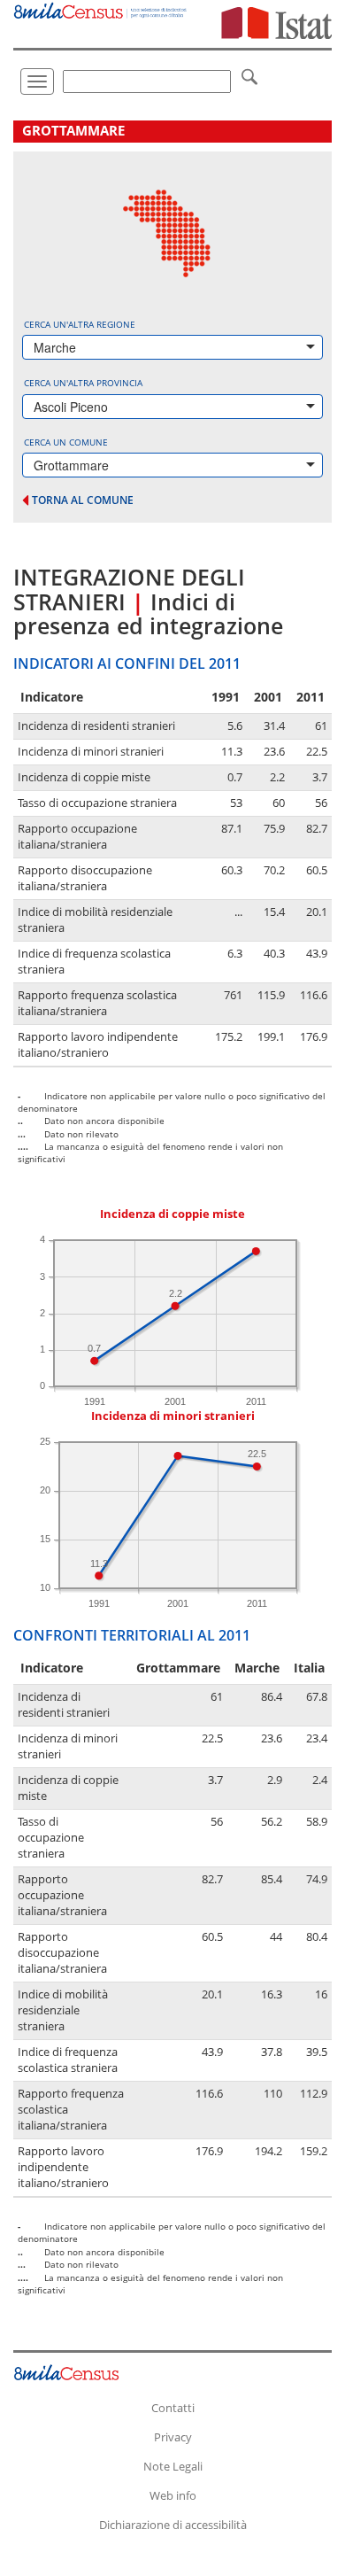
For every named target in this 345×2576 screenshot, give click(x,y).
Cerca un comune (66, 442)
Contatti (173, 2408)
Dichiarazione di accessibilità (173, 2525)
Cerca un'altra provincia (83, 383)
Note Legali (173, 2466)
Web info (173, 2495)
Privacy (173, 2437)
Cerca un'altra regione (80, 324)
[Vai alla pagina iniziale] (101, 9)
